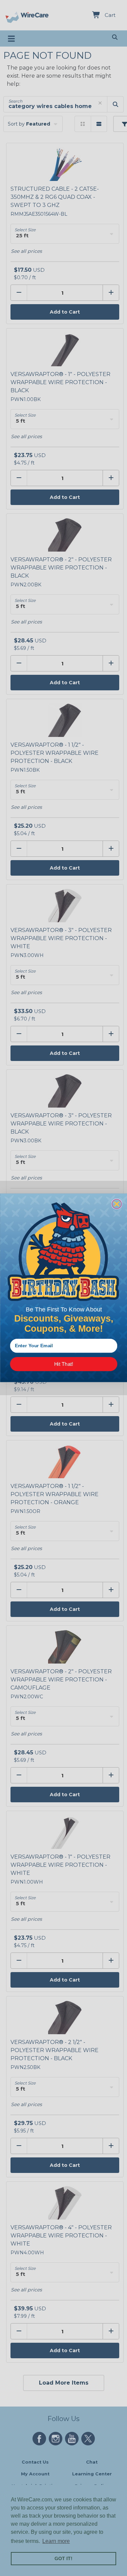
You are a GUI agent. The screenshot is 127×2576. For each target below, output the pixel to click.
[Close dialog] (117, 1204)
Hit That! (63, 1364)
